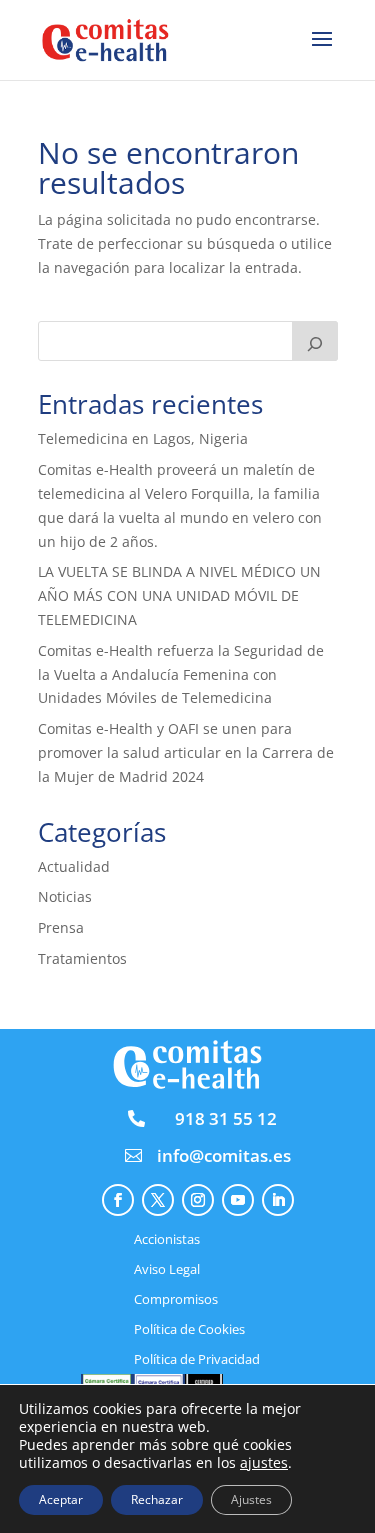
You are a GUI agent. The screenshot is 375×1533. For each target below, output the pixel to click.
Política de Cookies (189, 1330)
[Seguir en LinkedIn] (278, 1200)
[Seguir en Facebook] (118, 1200)
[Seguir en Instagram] (198, 1200)
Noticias (65, 896)
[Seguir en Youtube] (238, 1200)
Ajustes (251, 1499)
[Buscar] (315, 341)
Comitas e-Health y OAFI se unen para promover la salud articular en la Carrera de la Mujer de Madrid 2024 (186, 752)
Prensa (61, 927)
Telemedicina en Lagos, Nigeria (143, 438)
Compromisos (176, 1300)
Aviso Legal (167, 1270)
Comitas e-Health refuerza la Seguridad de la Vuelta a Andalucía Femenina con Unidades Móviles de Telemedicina (181, 674)
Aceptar (61, 1499)
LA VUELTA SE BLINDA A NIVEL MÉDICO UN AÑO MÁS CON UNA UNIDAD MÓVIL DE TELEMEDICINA (179, 595)
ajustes (264, 1463)
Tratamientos (82, 958)
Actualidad (74, 866)
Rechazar (157, 1499)
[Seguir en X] (158, 1200)
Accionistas (167, 1240)
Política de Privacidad (197, 1360)
